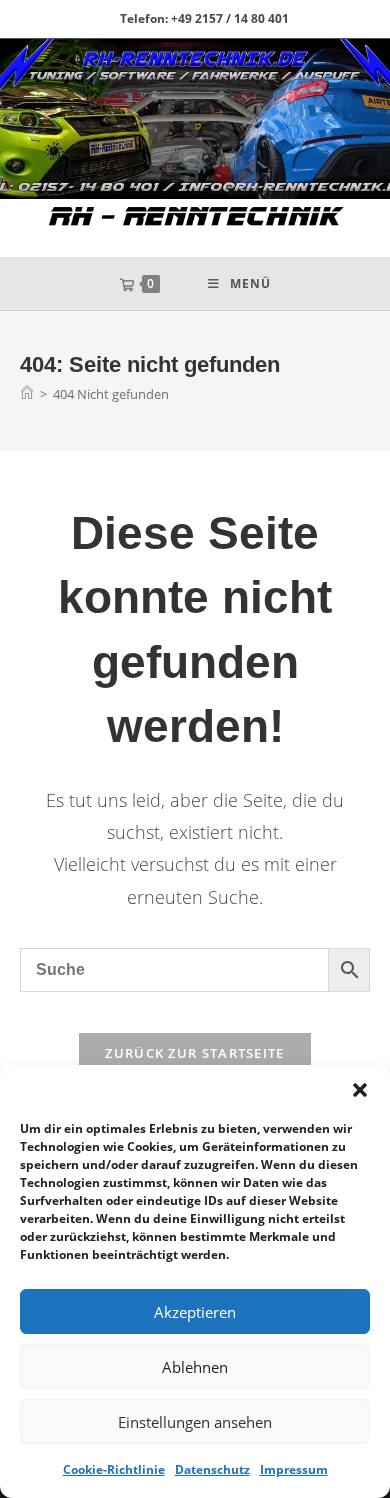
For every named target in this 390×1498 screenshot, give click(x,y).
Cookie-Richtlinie (114, 1469)
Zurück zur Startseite (194, 1053)
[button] (360, 1090)
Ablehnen (195, 1367)
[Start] (27, 394)
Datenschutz (212, 1469)
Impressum (294, 1469)
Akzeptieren (195, 1312)
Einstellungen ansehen (195, 1422)
